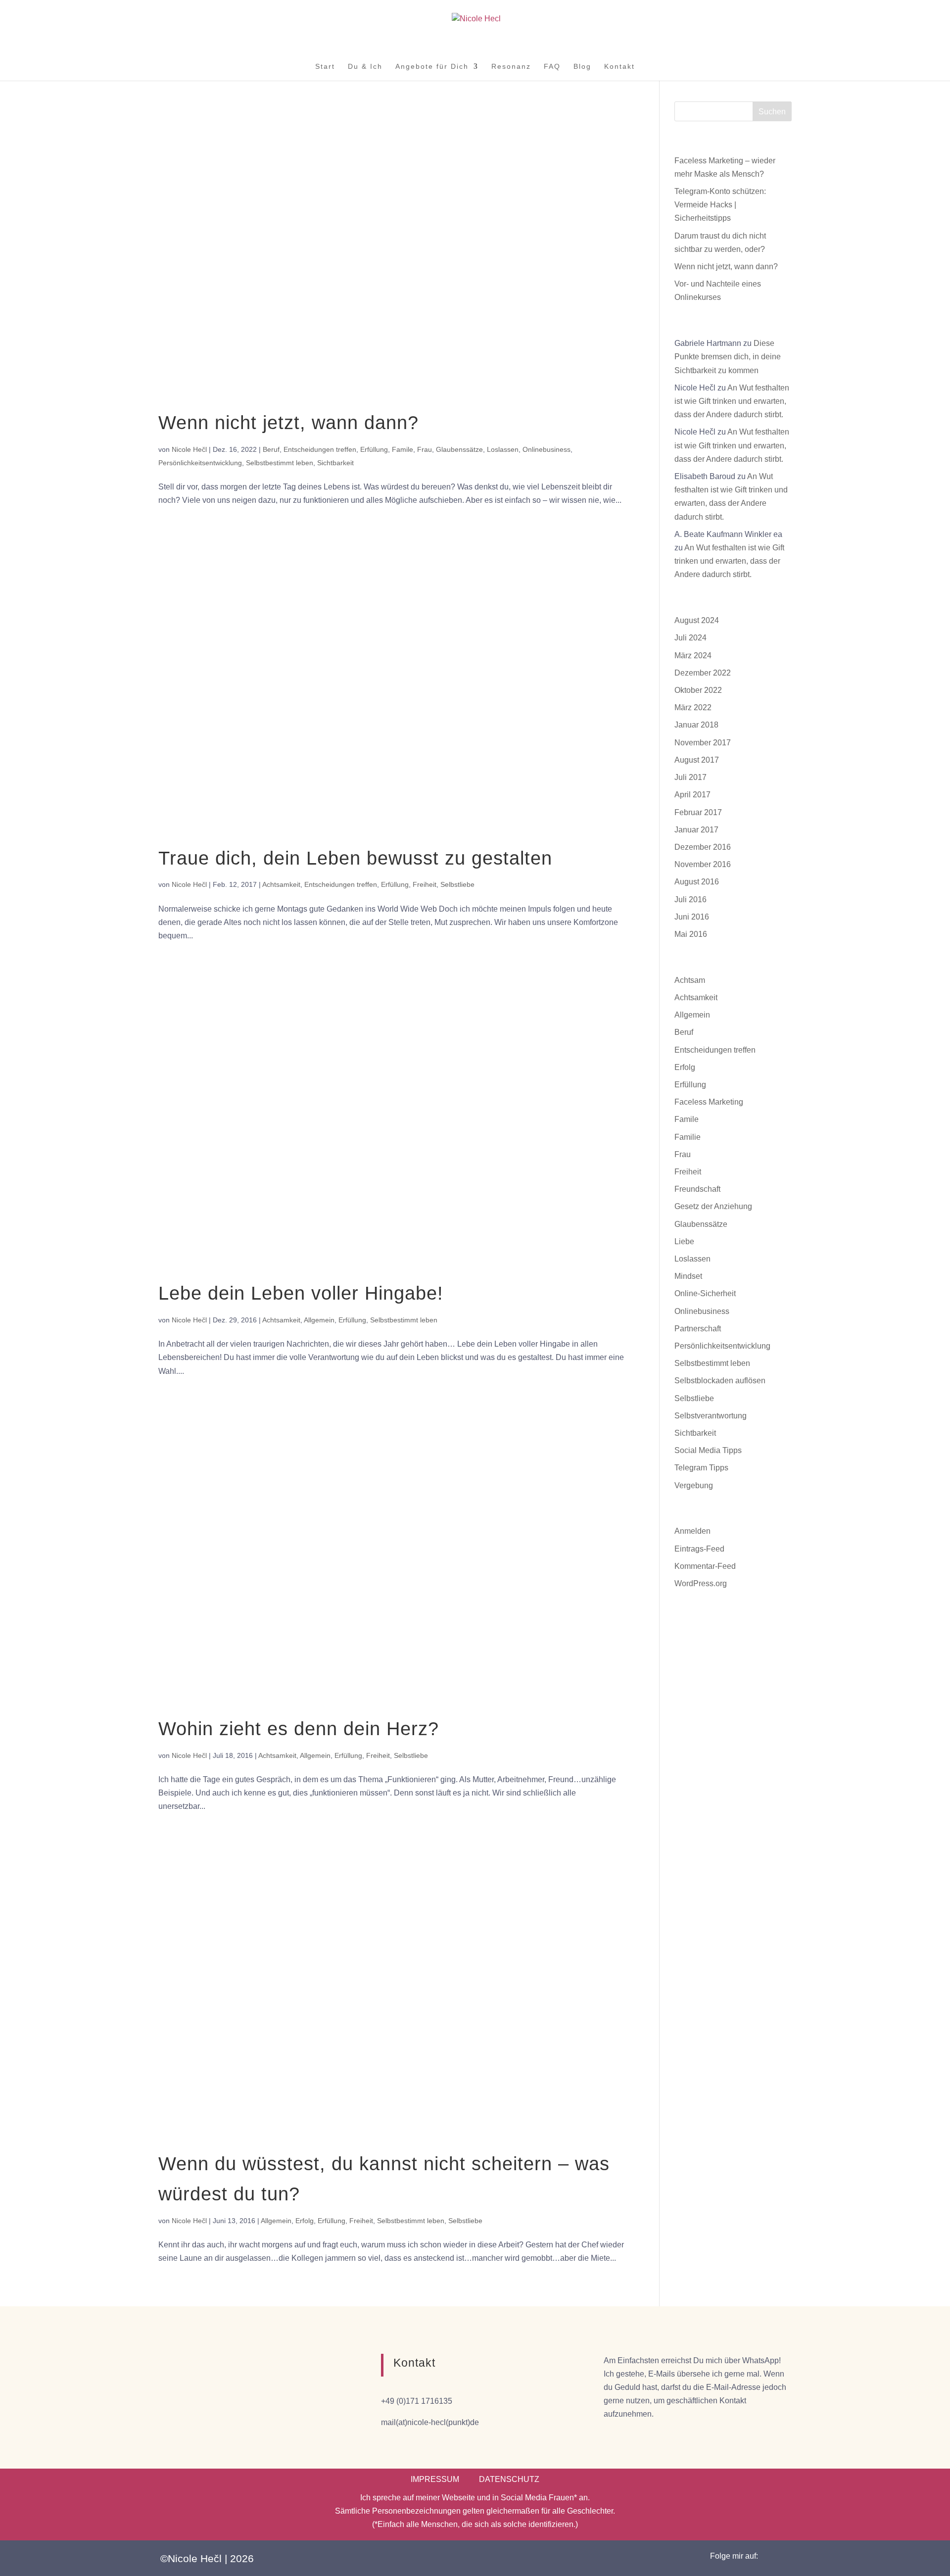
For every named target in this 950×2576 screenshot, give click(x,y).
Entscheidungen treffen (320, 449)
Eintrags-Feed (699, 1549)
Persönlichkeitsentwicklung (200, 463)
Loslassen (503, 449)
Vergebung (694, 1485)
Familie (688, 1137)
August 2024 (697, 620)
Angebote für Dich (432, 67)
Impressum (435, 2479)
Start (325, 67)
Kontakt (619, 67)
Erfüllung (374, 449)
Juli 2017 (690, 777)
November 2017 (703, 743)
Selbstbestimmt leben (280, 463)
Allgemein (319, 1320)
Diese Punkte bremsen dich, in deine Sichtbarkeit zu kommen (728, 357)
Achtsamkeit (281, 884)
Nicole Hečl (189, 449)
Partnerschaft (698, 1329)
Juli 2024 (690, 638)
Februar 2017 (698, 812)
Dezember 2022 (703, 673)
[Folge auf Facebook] (776, 2556)
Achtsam (690, 980)
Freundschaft (697, 1189)
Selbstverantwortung (711, 1416)
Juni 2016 (692, 917)
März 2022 (693, 707)
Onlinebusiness (546, 449)
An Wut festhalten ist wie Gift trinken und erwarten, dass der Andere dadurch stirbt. (732, 401)
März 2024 (693, 656)
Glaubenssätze (459, 449)
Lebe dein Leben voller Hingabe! (301, 1293)
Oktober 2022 (698, 690)
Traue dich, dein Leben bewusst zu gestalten (355, 858)
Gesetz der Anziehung (713, 1206)
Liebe (684, 1241)
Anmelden (692, 1531)
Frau (425, 449)
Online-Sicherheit (705, 1293)
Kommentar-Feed (705, 1566)
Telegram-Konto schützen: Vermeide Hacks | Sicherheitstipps (720, 205)
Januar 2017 (696, 830)
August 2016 (697, 882)
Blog (582, 67)
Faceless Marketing (709, 1102)
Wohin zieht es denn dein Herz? (299, 1729)
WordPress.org (701, 1583)
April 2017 (692, 795)
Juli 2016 (690, 899)
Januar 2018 (696, 725)
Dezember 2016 (703, 847)
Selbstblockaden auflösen (720, 1381)
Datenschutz (509, 2479)
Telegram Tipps (701, 1468)
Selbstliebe (457, 884)
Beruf (271, 449)
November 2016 (703, 864)
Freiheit (425, 884)
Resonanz (511, 67)
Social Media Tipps (708, 1450)
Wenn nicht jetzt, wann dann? (288, 423)
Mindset (688, 1276)
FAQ (552, 67)
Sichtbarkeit (335, 463)
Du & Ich (365, 67)
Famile (403, 449)
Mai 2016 (691, 934)
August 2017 (697, 760)
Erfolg (305, 2221)
